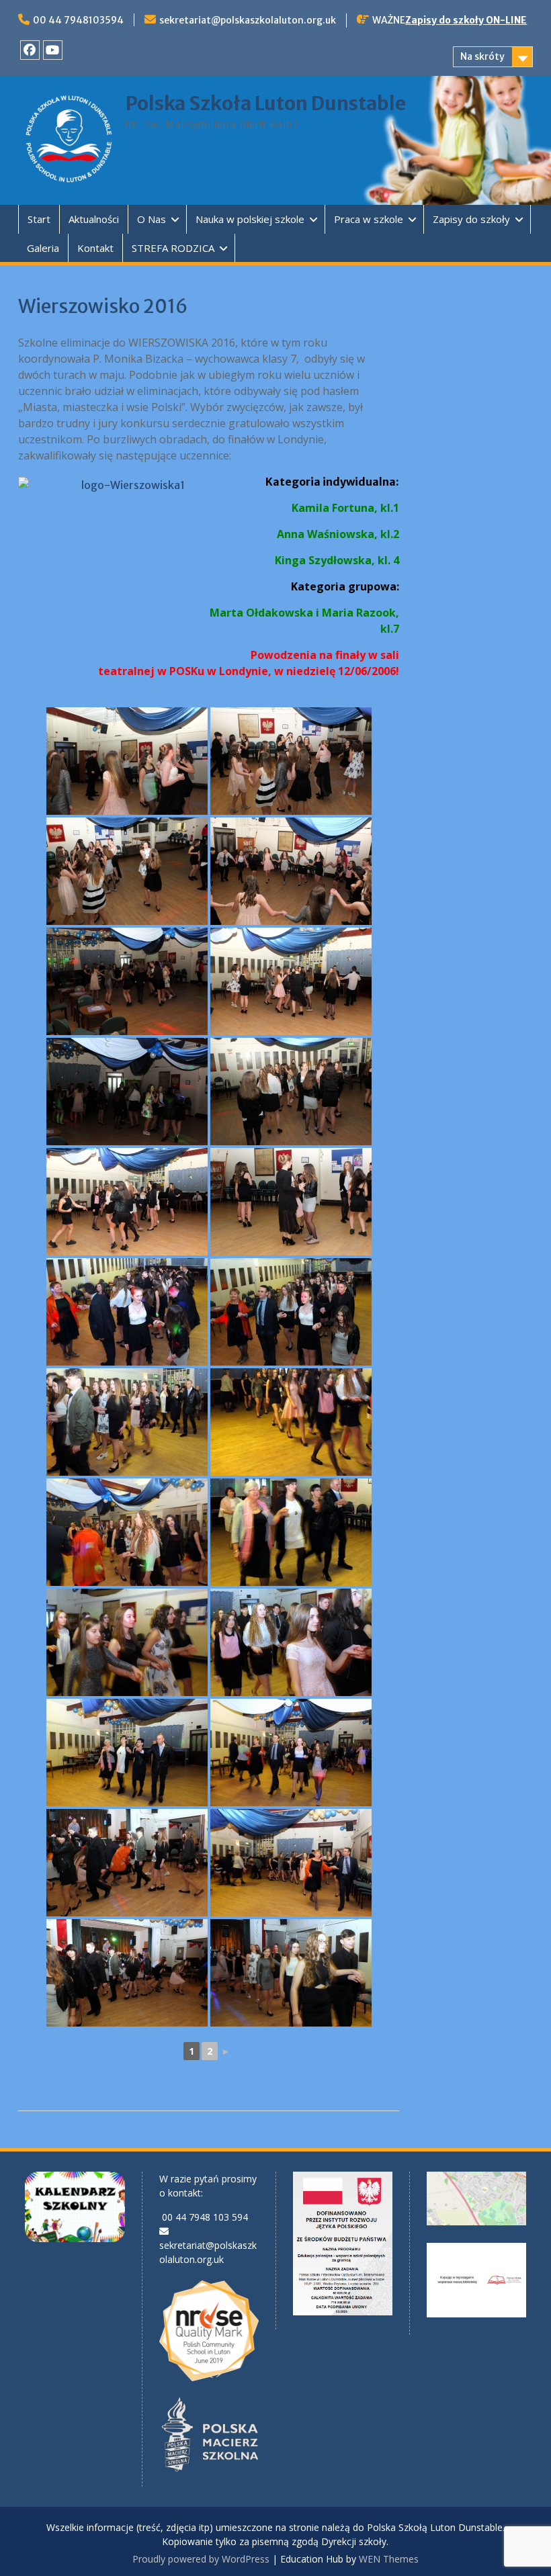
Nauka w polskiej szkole (250, 219)
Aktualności (94, 219)
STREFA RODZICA (173, 248)
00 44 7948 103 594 (205, 2217)
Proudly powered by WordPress (201, 2559)
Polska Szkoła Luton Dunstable (266, 103)
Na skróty (482, 56)
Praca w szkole (369, 219)
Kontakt (95, 248)
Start (39, 219)
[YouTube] (53, 50)
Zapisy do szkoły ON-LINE (466, 20)
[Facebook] (30, 50)
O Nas (152, 219)
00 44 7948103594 (78, 20)
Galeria (43, 248)
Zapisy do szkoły (471, 219)
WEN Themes (389, 2559)
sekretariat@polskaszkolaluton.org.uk (248, 20)
